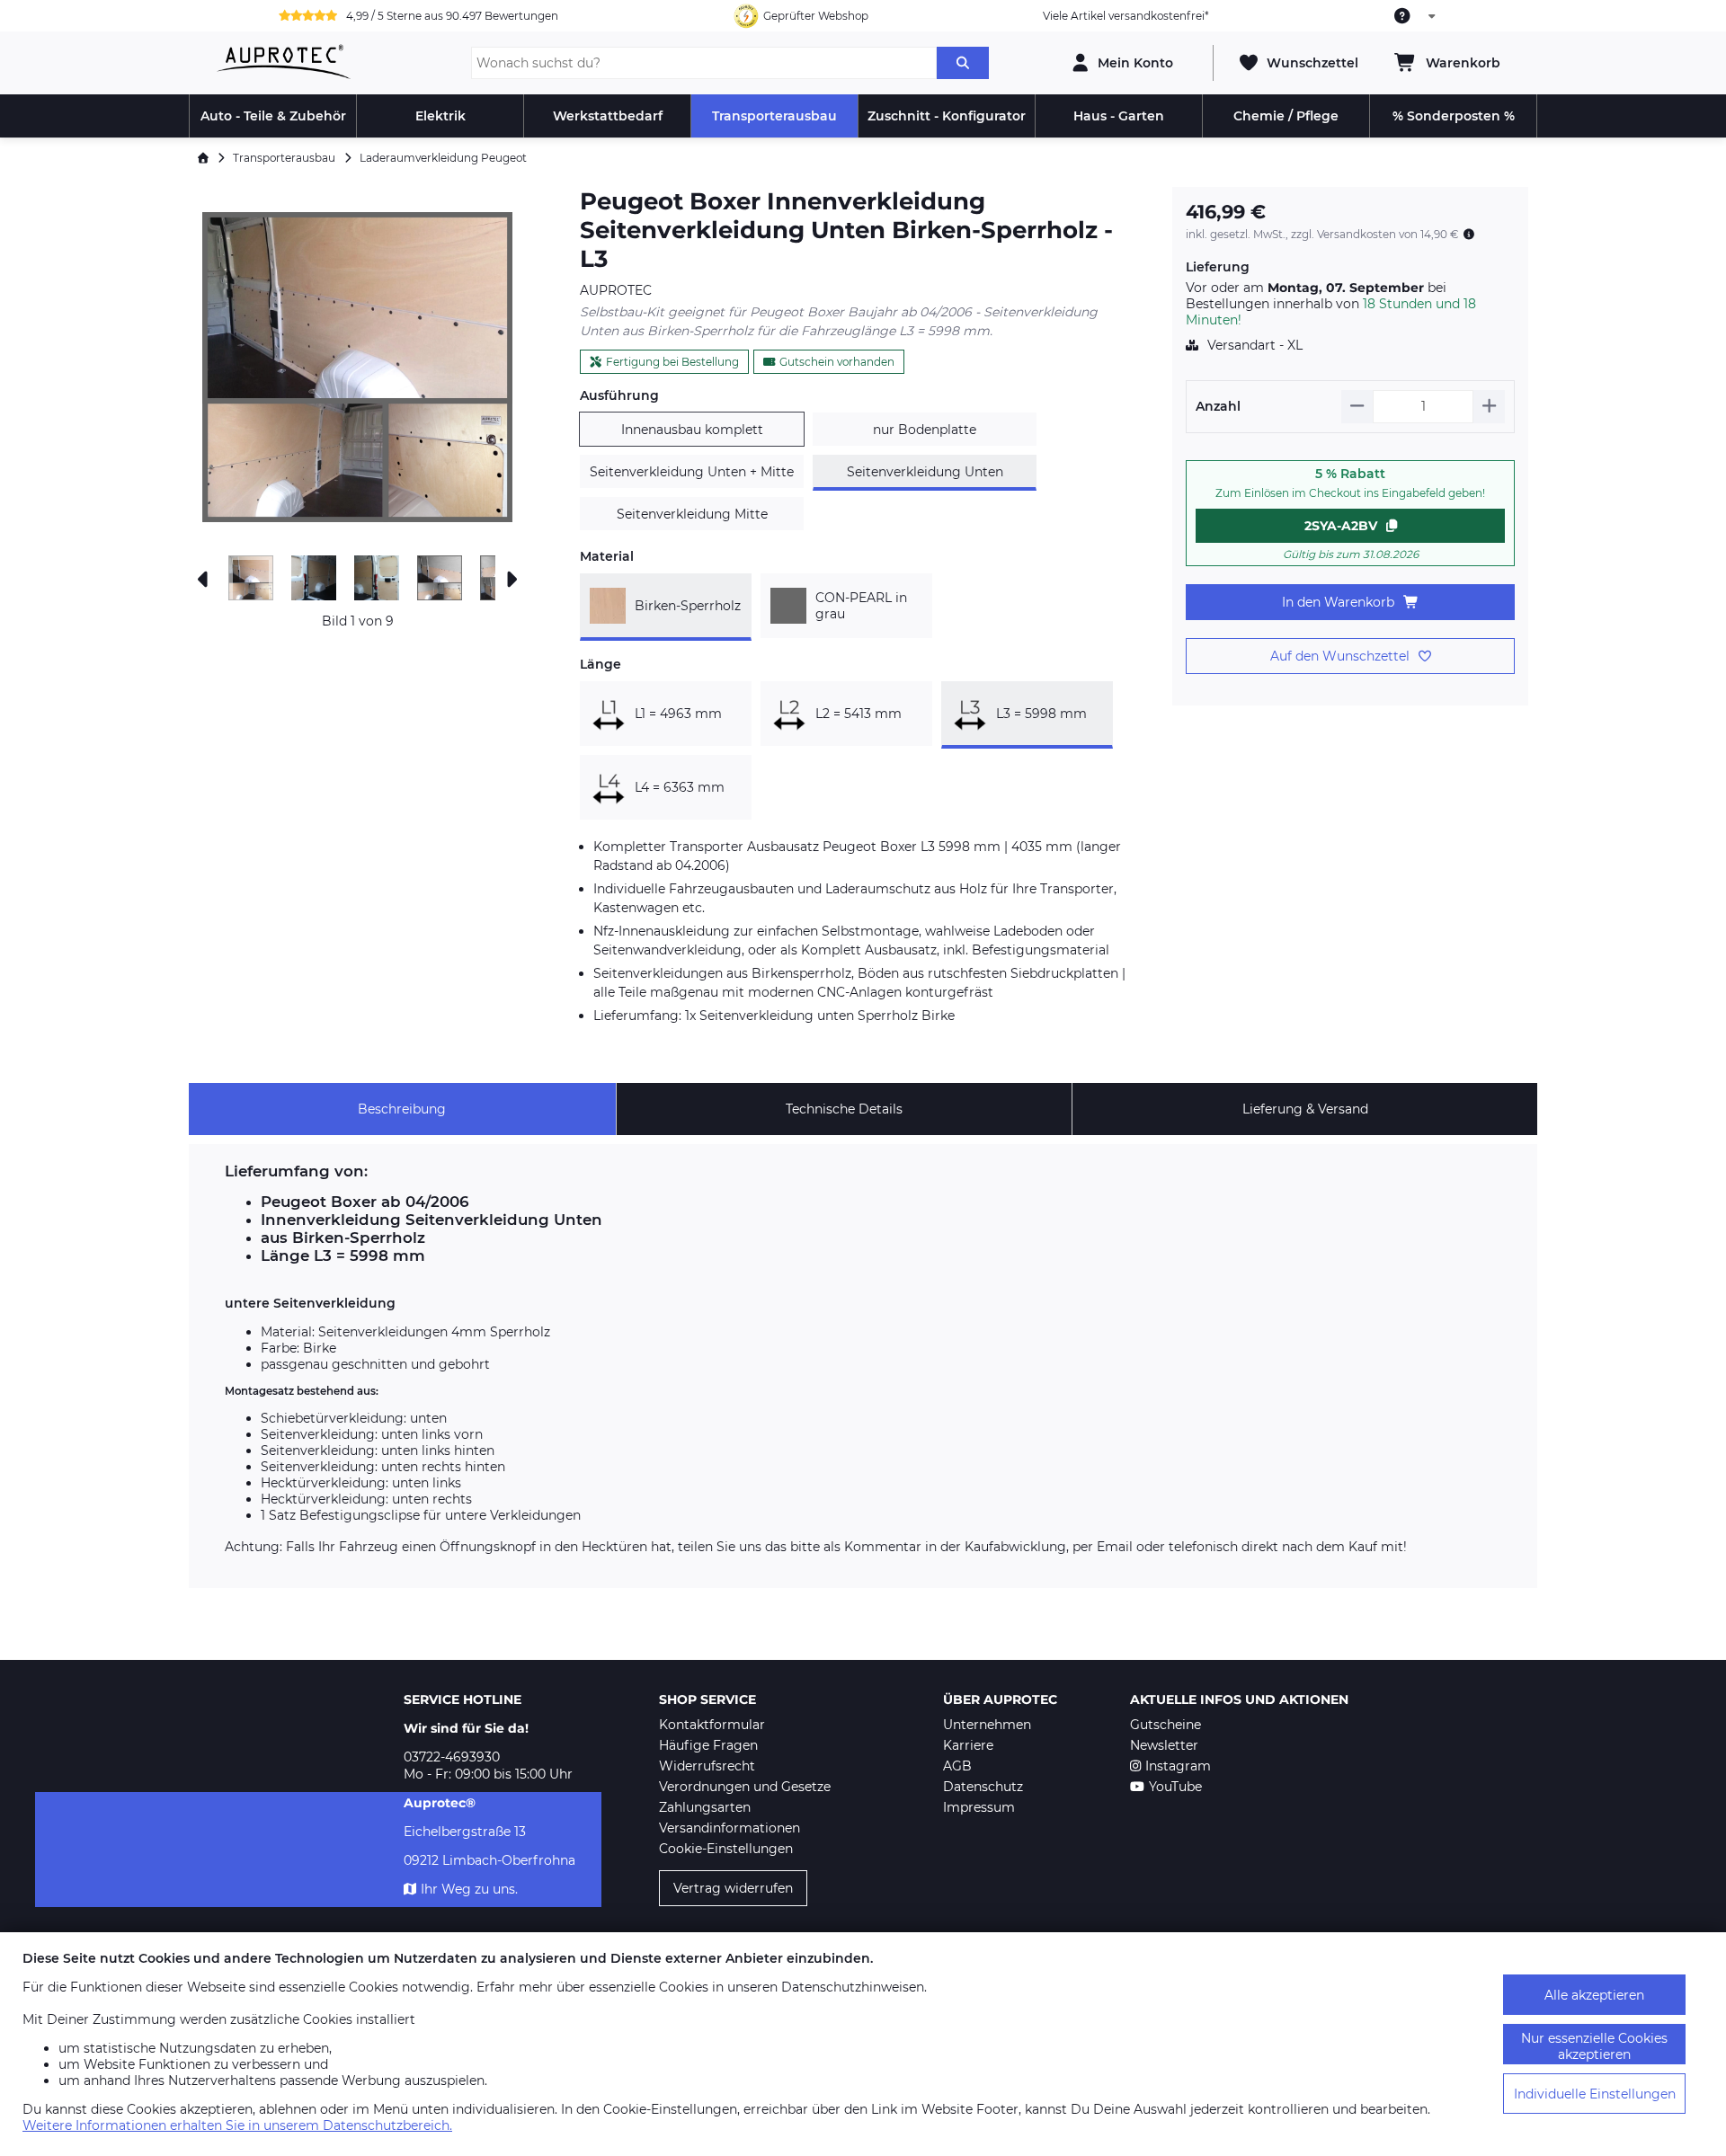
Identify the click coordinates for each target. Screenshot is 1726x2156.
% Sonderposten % (1454, 116)
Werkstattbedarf (608, 116)
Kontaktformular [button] (712, 1725)
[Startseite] (203, 158)
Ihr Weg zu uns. (469, 1889)
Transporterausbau (774, 116)
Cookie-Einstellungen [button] (726, 1849)
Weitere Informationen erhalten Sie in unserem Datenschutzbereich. (237, 2125)
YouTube (1175, 1787)
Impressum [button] (979, 1807)
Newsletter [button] (1164, 1745)
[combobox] (1416, 16)
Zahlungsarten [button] (705, 1807)
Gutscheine (1165, 1725)
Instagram (1178, 1766)
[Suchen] (963, 63)
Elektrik (440, 116)
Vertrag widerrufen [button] (733, 1888)
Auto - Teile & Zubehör (273, 116)
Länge (601, 664)
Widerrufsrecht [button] (707, 1766)
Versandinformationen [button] (730, 1828)
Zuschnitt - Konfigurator (947, 116)
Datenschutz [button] (983, 1787)
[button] (357, 367)
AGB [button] (957, 1766)
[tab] (402, 1109)
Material (607, 556)
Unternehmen (987, 1725)
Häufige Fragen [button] (708, 1745)
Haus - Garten (1119, 116)
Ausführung (619, 395)
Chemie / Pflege (1286, 116)
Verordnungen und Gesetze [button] (745, 1787)
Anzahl (1218, 406)
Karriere (968, 1745)
